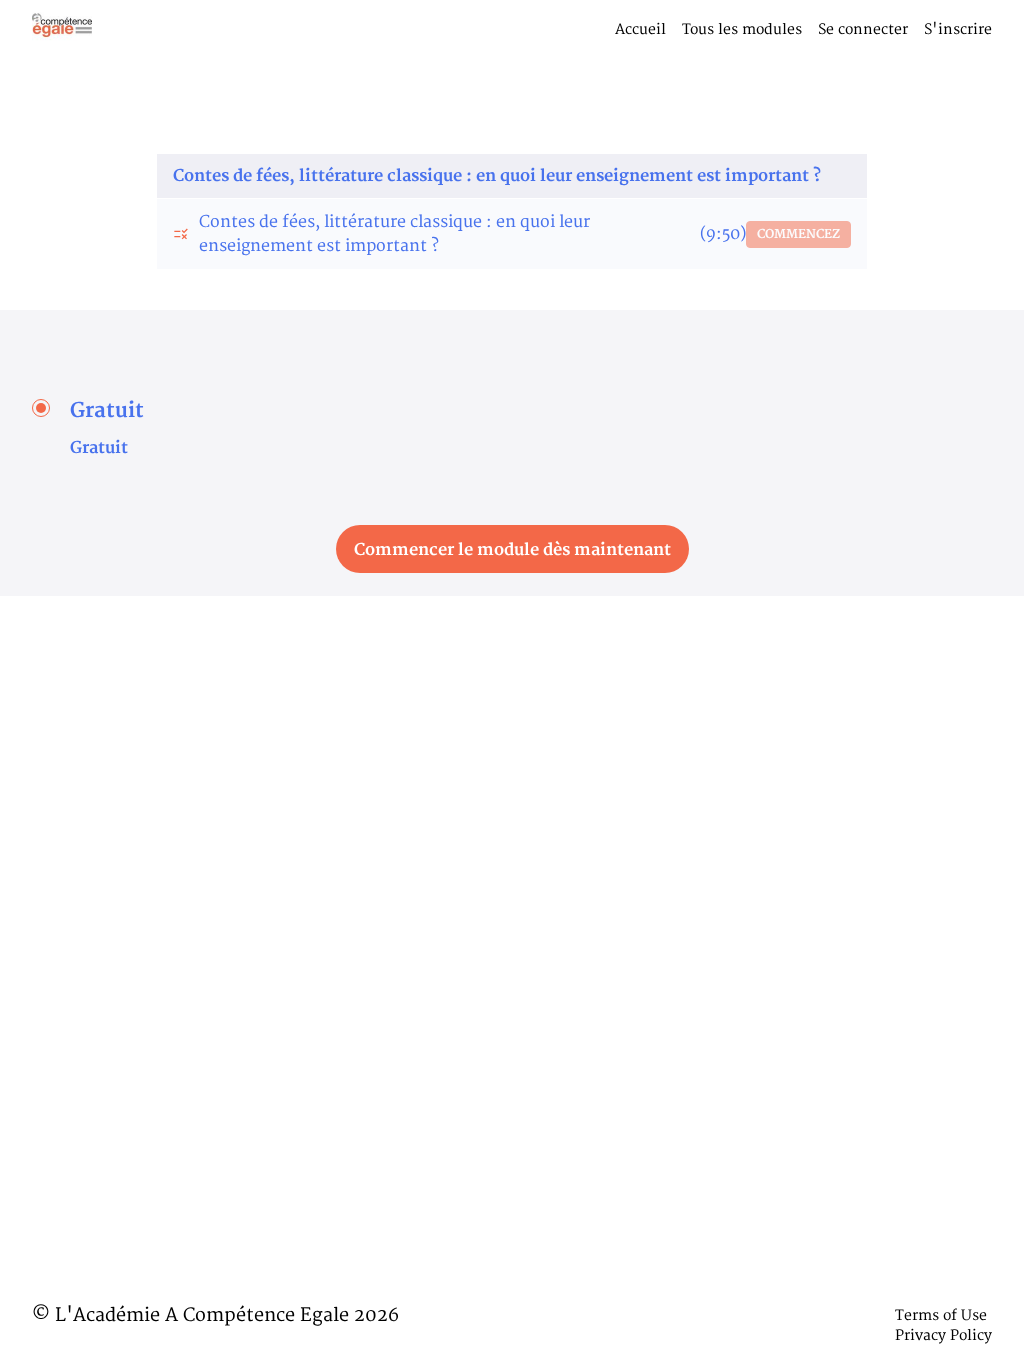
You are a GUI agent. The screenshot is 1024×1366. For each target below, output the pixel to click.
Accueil (640, 29)
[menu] (795, 30)
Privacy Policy (943, 1335)
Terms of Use (941, 1315)
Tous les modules (742, 29)
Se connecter (863, 29)
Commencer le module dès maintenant (512, 550)
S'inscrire (958, 29)
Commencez (798, 234)
